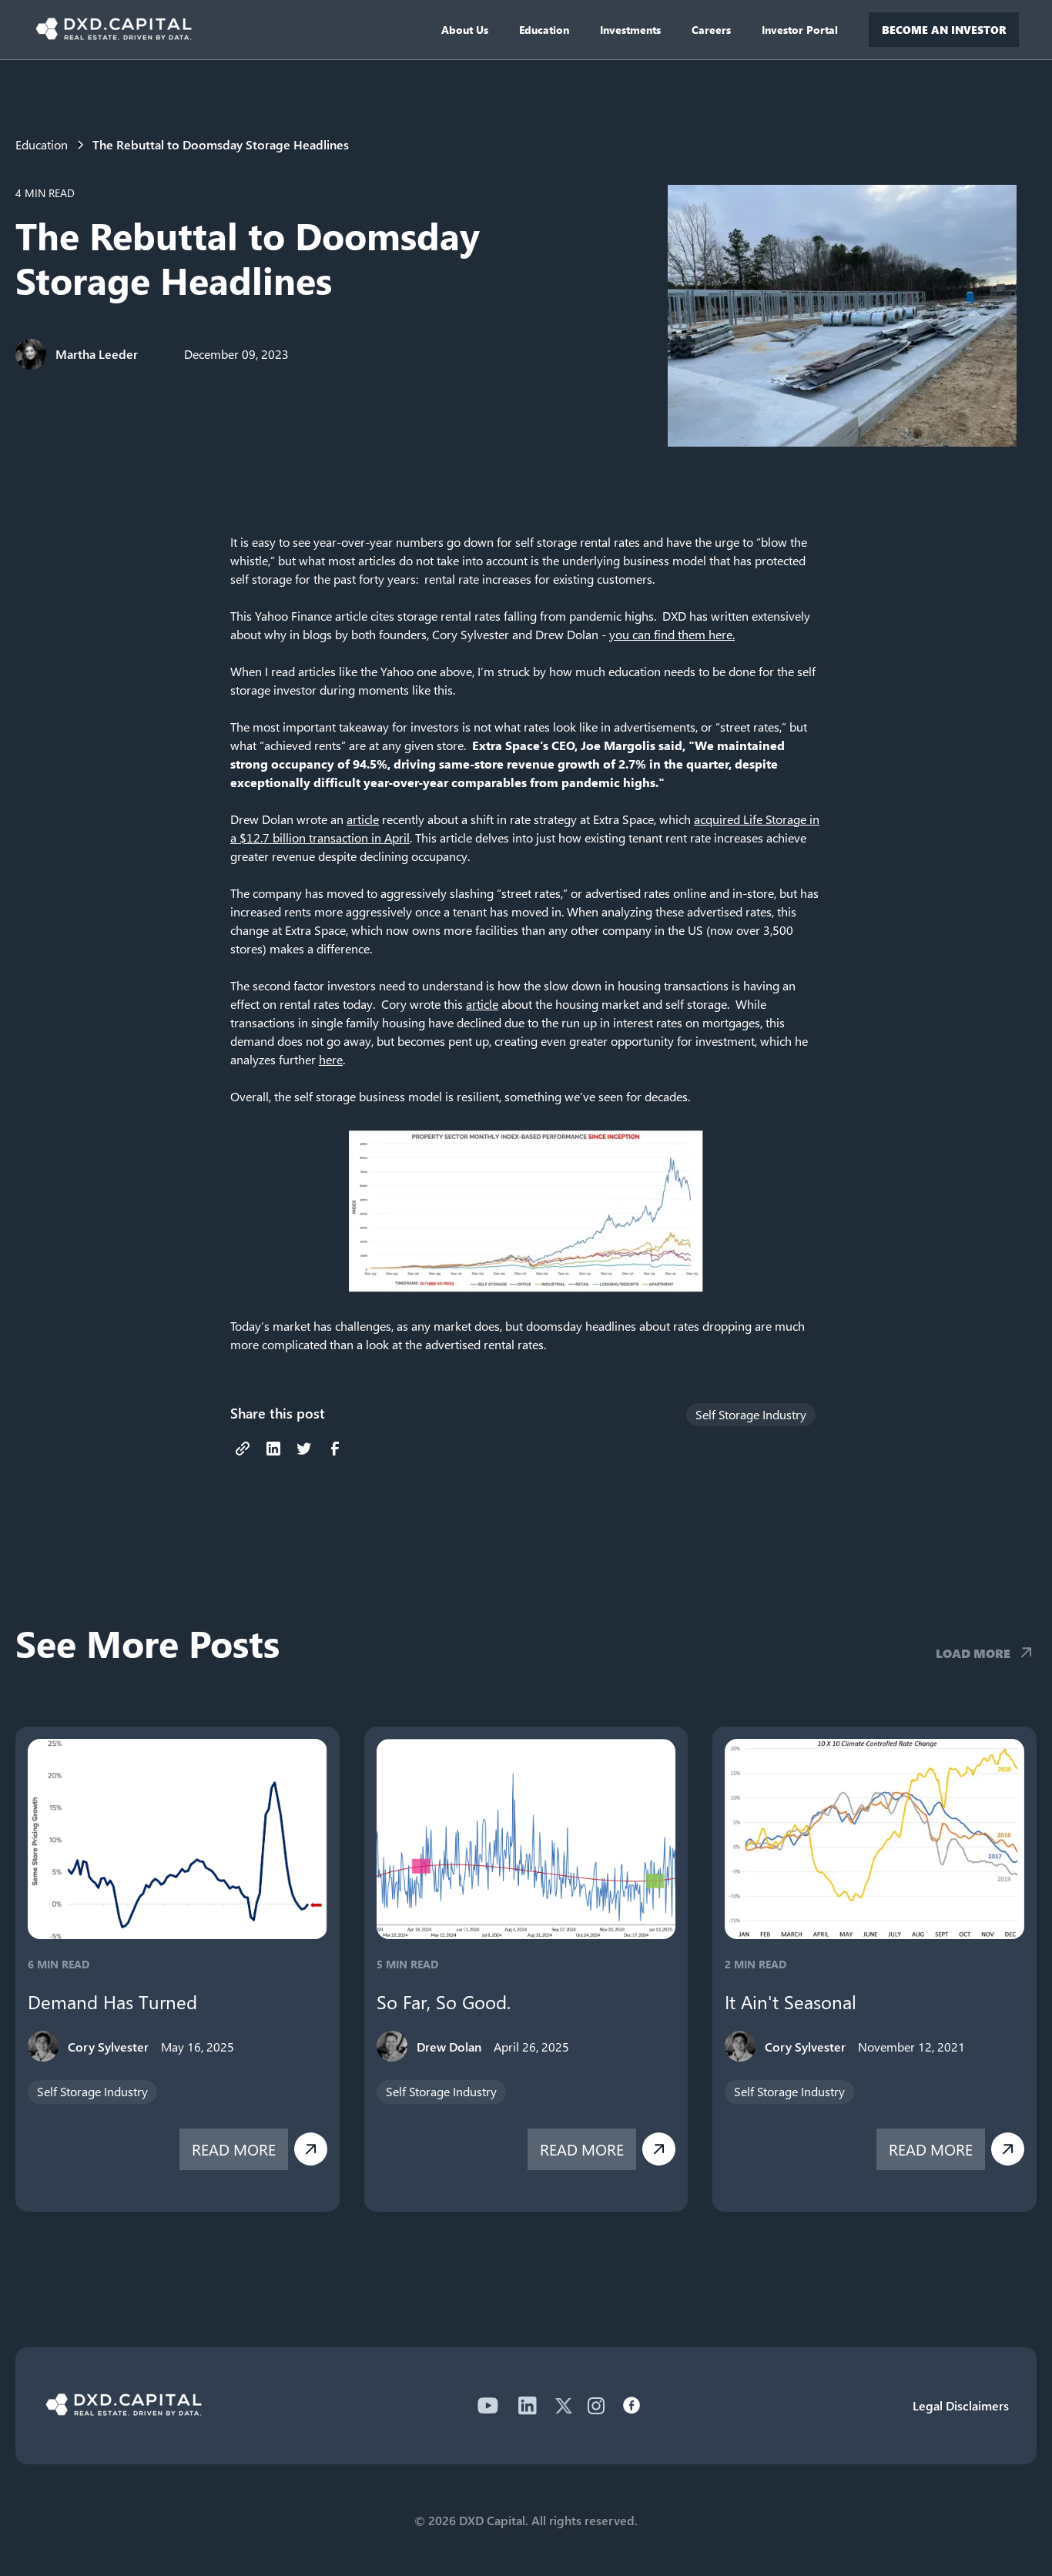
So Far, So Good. (444, 2002)
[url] (243, 1449)
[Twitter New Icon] (564, 2406)
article (363, 819)
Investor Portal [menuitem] (800, 30)
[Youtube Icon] (487, 2406)
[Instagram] (596, 2406)
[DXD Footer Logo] (124, 2411)
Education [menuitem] (544, 30)
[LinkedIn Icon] (528, 2406)
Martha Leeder (97, 354)
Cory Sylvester (108, 2047)
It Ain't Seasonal (791, 2002)
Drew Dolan (449, 2047)
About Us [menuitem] (465, 30)
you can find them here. (672, 634)
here (331, 1059)
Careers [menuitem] (711, 30)
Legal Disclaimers (961, 2405)
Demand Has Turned (112, 2002)
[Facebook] (632, 2406)
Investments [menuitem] (630, 30)
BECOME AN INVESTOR (944, 30)
